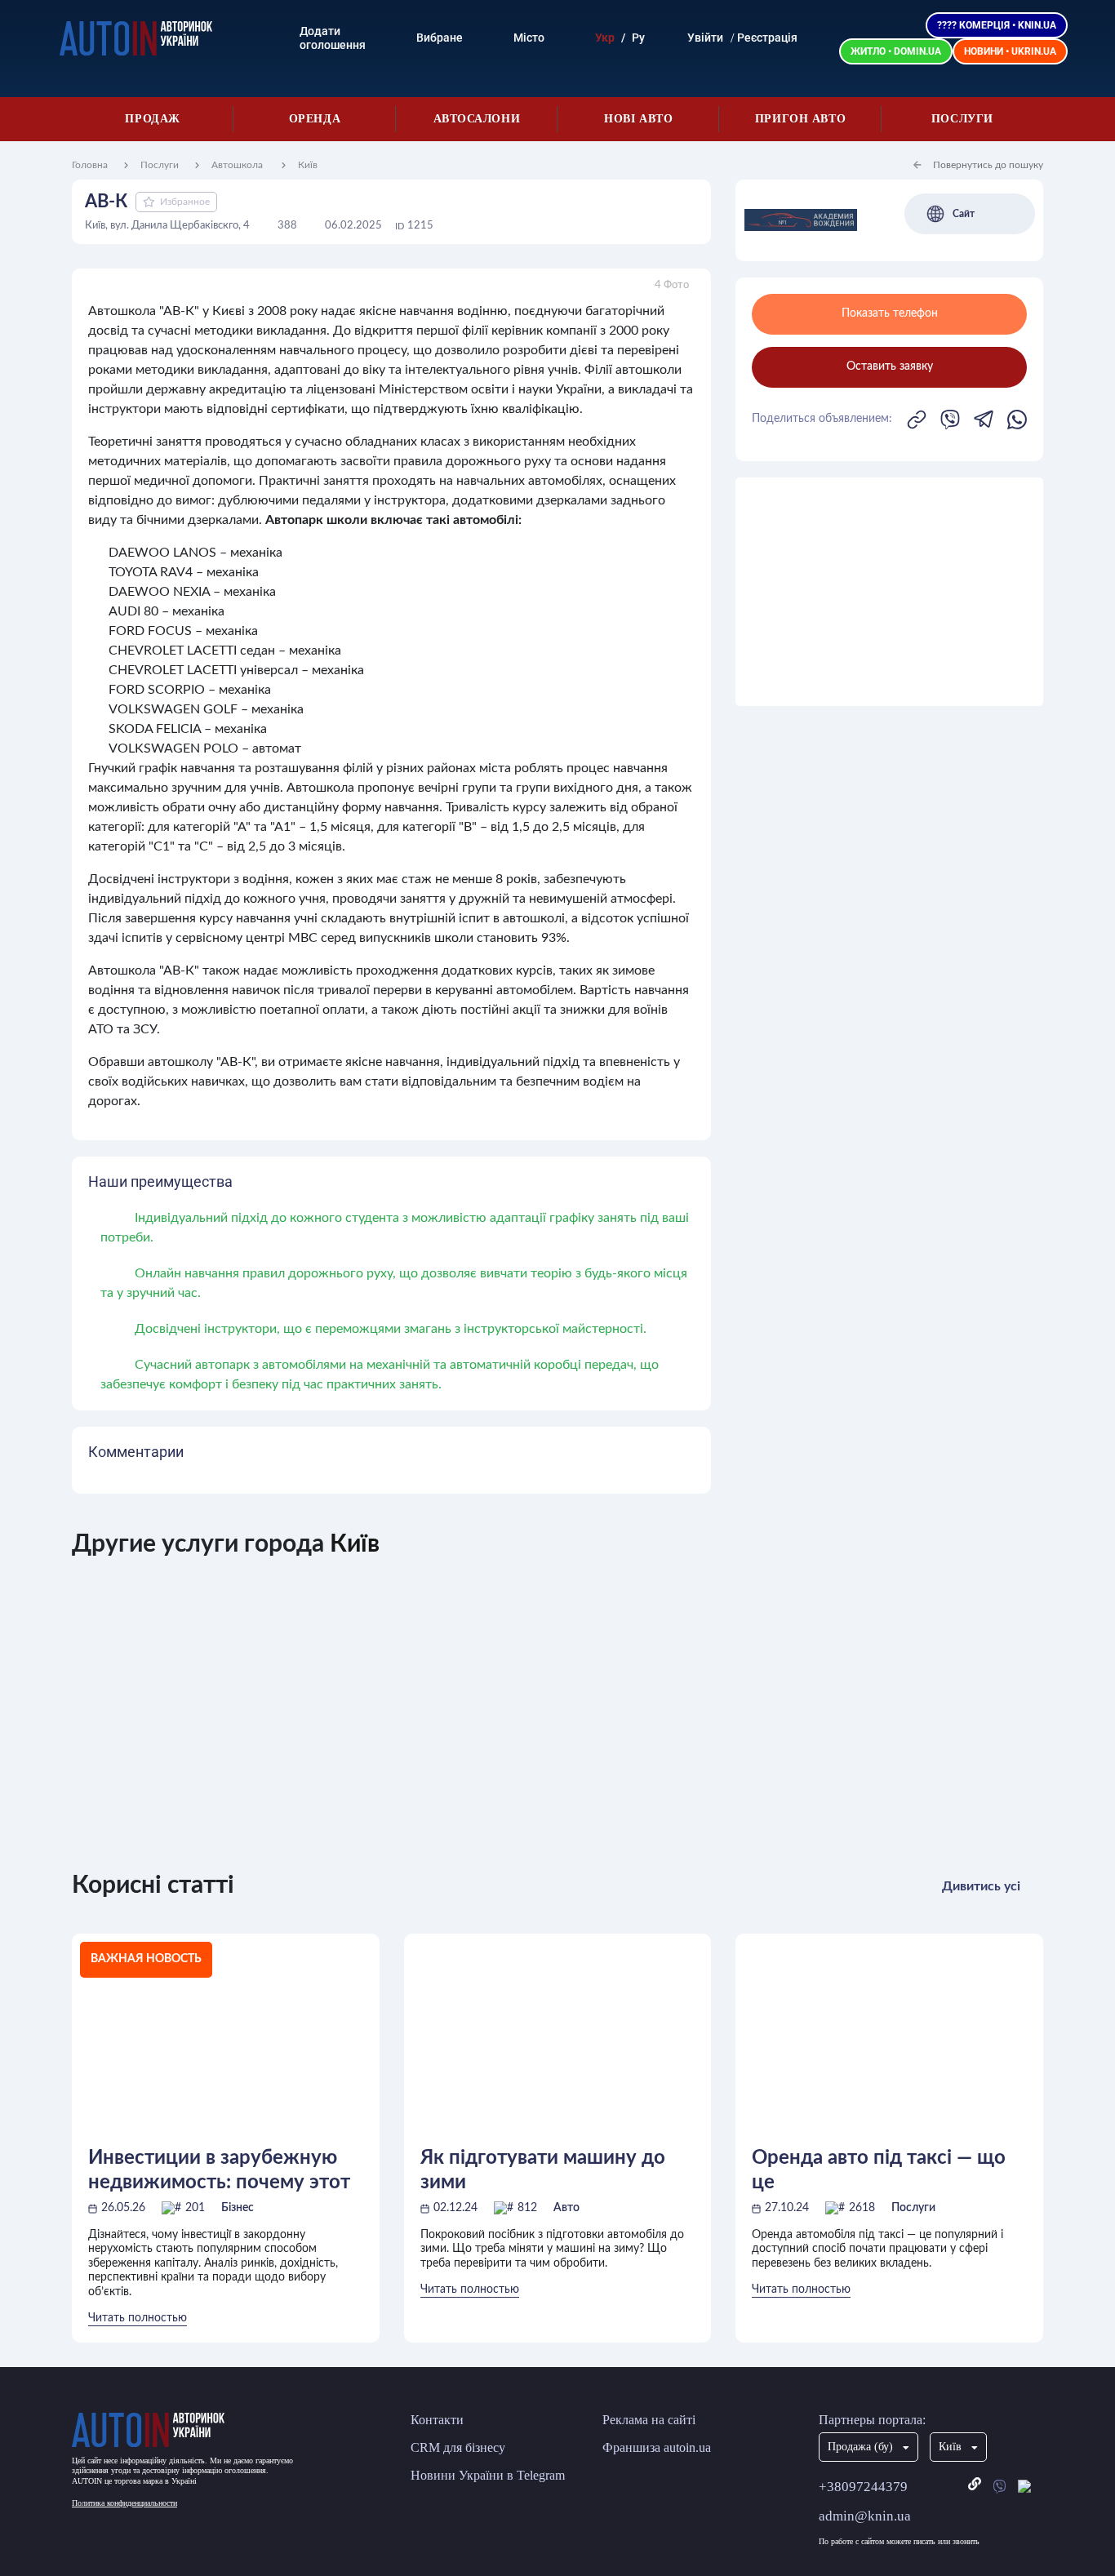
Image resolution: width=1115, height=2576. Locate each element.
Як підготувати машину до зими (543, 2170)
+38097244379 (863, 2487)
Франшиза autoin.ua (657, 2447)
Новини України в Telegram (488, 2475)
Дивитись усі (981, 1886)
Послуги (962, 119)
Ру (638, 38)
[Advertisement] (889, 592)
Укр (605, 38)
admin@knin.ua (865, 2516)
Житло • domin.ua (896, 51)
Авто (566, 2208)
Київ (308, 165)
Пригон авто (800, 119)
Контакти (437, 2420)
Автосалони (477, 119)
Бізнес (238, 2208)
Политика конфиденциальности (124, 2503)
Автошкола (238, 165)
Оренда (315, 119)
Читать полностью (138, 2318)
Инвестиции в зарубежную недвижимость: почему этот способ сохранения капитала (221, 2171)
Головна (90, 165)
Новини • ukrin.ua (1010, 51)
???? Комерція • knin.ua (997, 25)
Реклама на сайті (649, 2420)
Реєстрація (767, 38)
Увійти (705, 38)
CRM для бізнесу (458, 2447)
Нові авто (638, 119)
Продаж (152, 119)
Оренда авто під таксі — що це (879, 2170)
